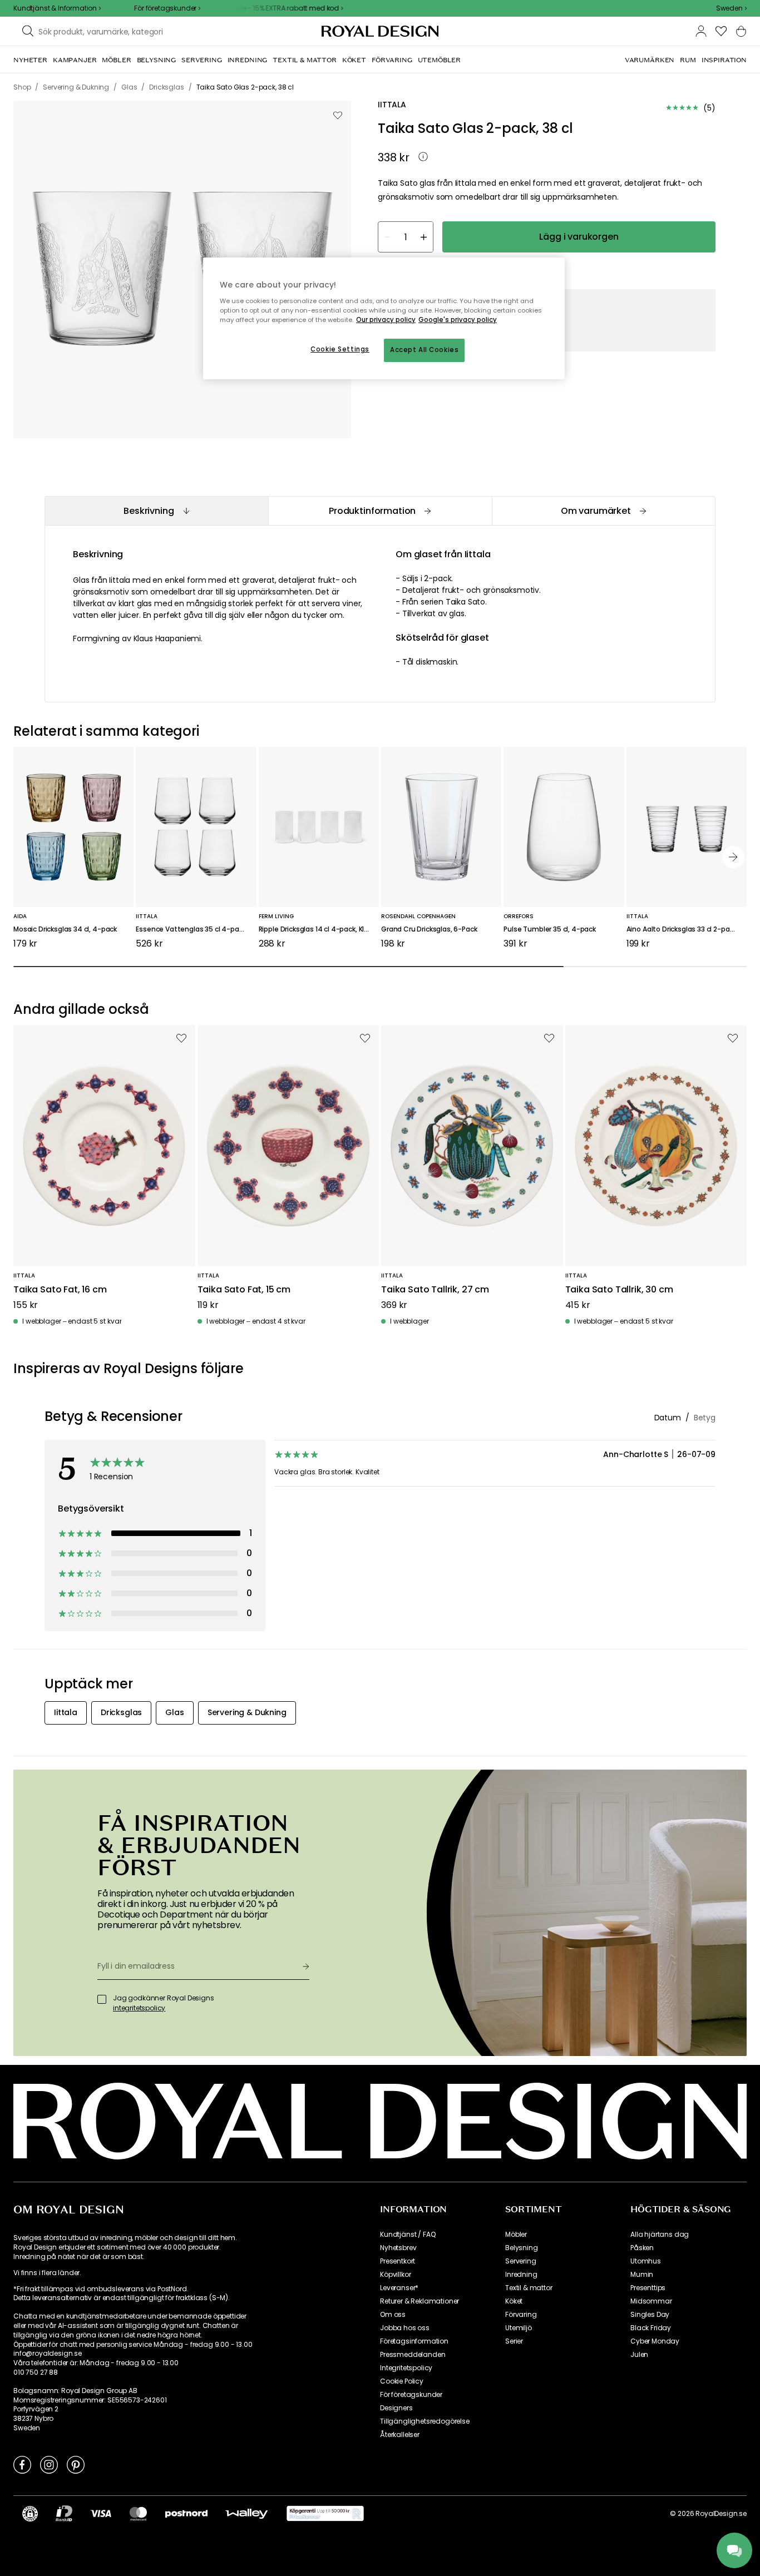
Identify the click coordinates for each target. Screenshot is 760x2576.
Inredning (521, 2275)
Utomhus (646, 2261)
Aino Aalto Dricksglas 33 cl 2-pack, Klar (687, 930)
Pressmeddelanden (413, 2355)
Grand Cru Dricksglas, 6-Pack (429, 930)
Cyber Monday (655, 2341)
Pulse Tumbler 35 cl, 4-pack (550, 930)
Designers (396, 2408)
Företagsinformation (414, 2341)
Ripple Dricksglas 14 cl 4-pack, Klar (315, 930)
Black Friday (651, 2328)
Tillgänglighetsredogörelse (425, 2421)
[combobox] (731, 8)
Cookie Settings (340, 349)
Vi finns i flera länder (46, 2273)
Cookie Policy (402, 2381)
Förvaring (521, 2315)
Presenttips (648, 2288)
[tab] (156, 511)
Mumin (642, 2275)
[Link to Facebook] (22, 2464)
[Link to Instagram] (49, 2464)
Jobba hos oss (405, 2328)
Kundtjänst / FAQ (408, 2235)
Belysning (522, 2248)
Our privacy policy (386, 320)
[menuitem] (30, 60)
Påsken (642, 2248)
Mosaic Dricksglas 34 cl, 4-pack (65, 930)
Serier (514, 2341)
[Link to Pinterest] (76, 2464)
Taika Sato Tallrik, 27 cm (435, 1290)
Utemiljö (519, 2328)
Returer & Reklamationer (420, 2301)
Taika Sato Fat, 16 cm (60, 1290)
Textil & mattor (529, 2288)
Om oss (393, 2315)
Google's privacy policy (458, 320)
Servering (521, 2261)
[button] (731, 8)
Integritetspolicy (406, 2368)
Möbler (516, 2235)
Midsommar (651, 2301)
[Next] (733, 857)
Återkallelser (400, 2435)
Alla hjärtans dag (660, 2235)
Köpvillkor (395, 2275)
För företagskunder (411, 2395)
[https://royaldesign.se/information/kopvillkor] (325, 2514)
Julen (639, 2355)
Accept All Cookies (424, 350)
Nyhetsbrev (398, 2248)
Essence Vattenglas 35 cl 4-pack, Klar (196, 930)
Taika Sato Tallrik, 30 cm (619, 1290)
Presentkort (398, 2261)
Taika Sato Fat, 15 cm (244, 1290)
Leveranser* (399, 2288)
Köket (514, 2301)
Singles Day (650, 2315)
